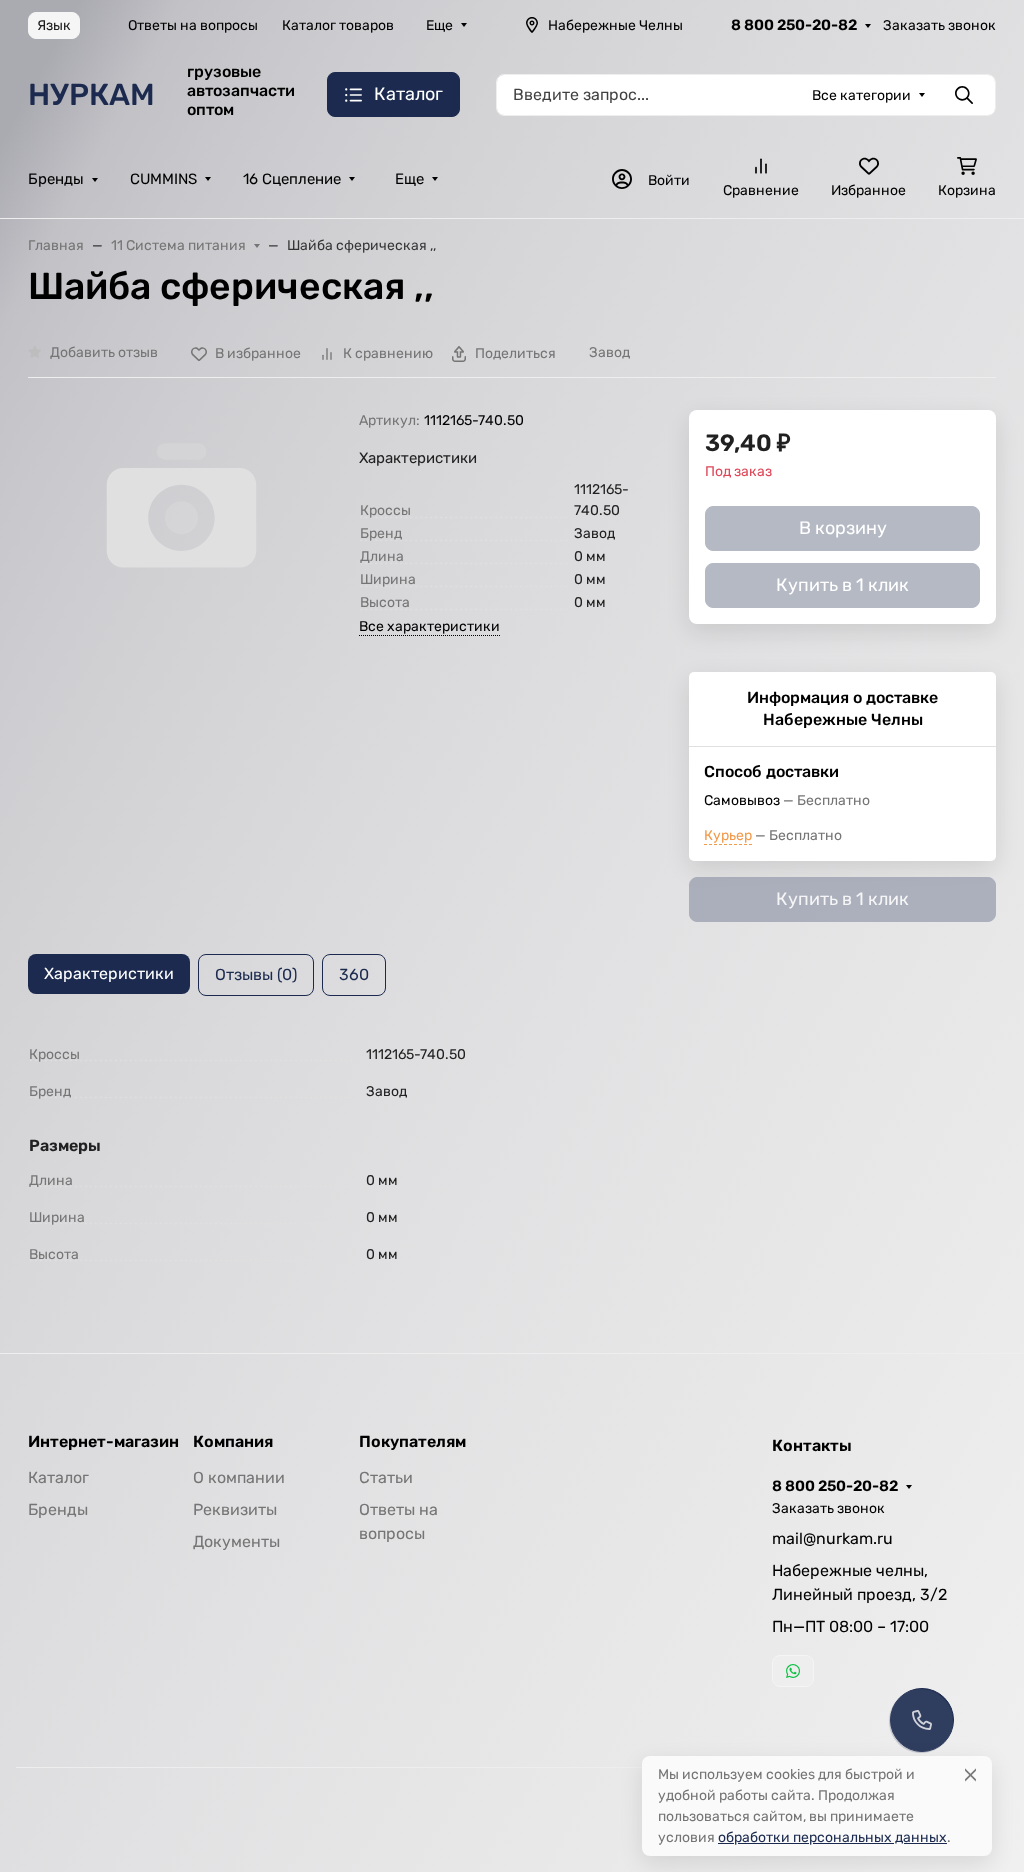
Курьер (728, 835)
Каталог (58, 1477)
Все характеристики (429, 626)
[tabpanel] (512, 1154)
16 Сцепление (292, 179)
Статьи (386, 1477)
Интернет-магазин (103, 1442)
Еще (439, 25)
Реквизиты (235, 1509)
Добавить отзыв (104, 352)
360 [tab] (354, 974)
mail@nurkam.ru (832, 1538)
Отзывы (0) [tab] (256, 974)
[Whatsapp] (793, 1671)
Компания (233, 1442)
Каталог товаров (338, 25)
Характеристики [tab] (109, 973)
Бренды (56, 179)
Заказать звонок (939, 25)
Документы (236, 1541)
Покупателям (412, 1442)
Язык (54, 25)
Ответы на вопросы (193, 25)
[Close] (970, 1774)
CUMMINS (163, 179)
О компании (239, 1477)
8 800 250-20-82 (794, 25)
